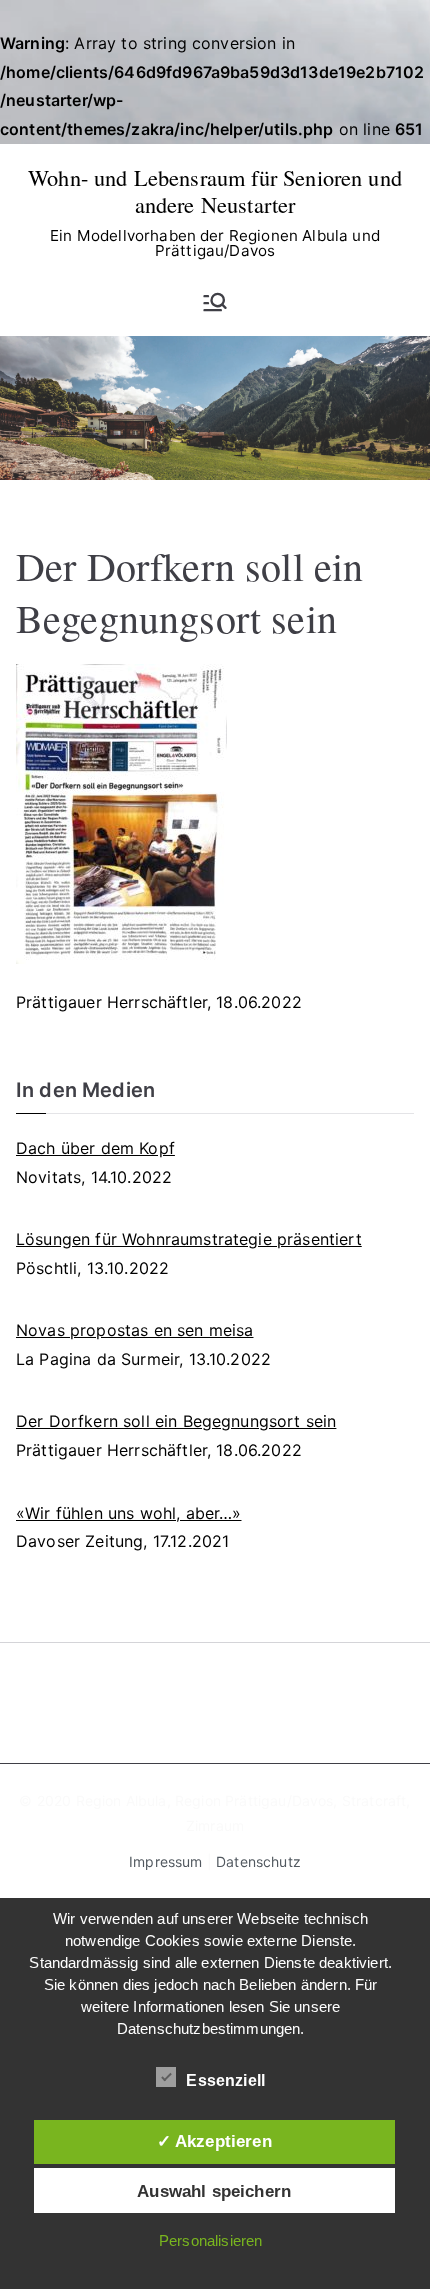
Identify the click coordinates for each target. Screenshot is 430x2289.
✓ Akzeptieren (214, 2141)
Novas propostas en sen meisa (134, 1330)
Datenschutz (258, 1861)
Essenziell (225, 2080)
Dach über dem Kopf (95, 1148)
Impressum (165, 1861)
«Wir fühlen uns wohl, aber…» (128, 1513)
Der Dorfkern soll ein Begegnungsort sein (176, 1421)
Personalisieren (210, 2240)
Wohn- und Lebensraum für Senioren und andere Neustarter (215, 190)
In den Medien (85, 1090)
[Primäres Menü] (215, 302)
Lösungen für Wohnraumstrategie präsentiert (189, 1239)
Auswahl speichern (214, 2191)
